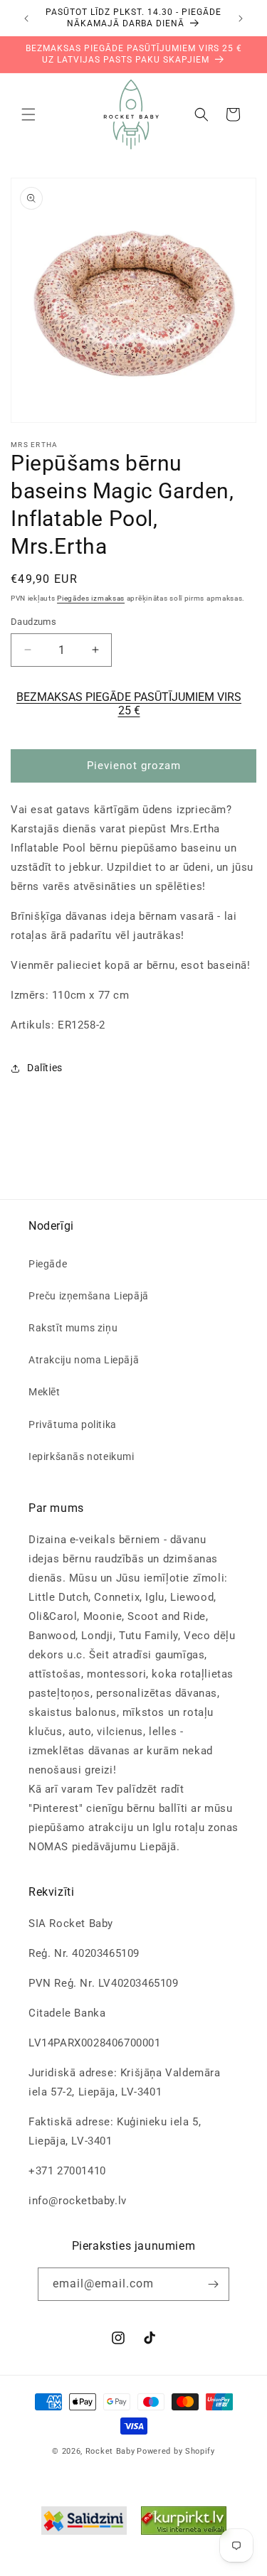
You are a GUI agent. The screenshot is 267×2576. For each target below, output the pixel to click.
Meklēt (44, 1392)
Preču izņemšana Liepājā (89, 1296)
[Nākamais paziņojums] (241, 18)
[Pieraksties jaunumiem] (213, 2284)
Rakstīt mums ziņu (73, 1328)
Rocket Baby (110, 2451)
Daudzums (33, 622)
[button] (28, 114)
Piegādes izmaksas (91, 598)
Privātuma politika (73, 1424)
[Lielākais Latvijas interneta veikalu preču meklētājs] (184, 2524)
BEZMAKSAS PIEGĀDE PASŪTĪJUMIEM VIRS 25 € (129, 704)
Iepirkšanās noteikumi (82, 1456)
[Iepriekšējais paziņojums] (26, 18)
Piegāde (48, 1264)
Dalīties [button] (45, 1068)
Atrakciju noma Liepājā (84, 1360)
